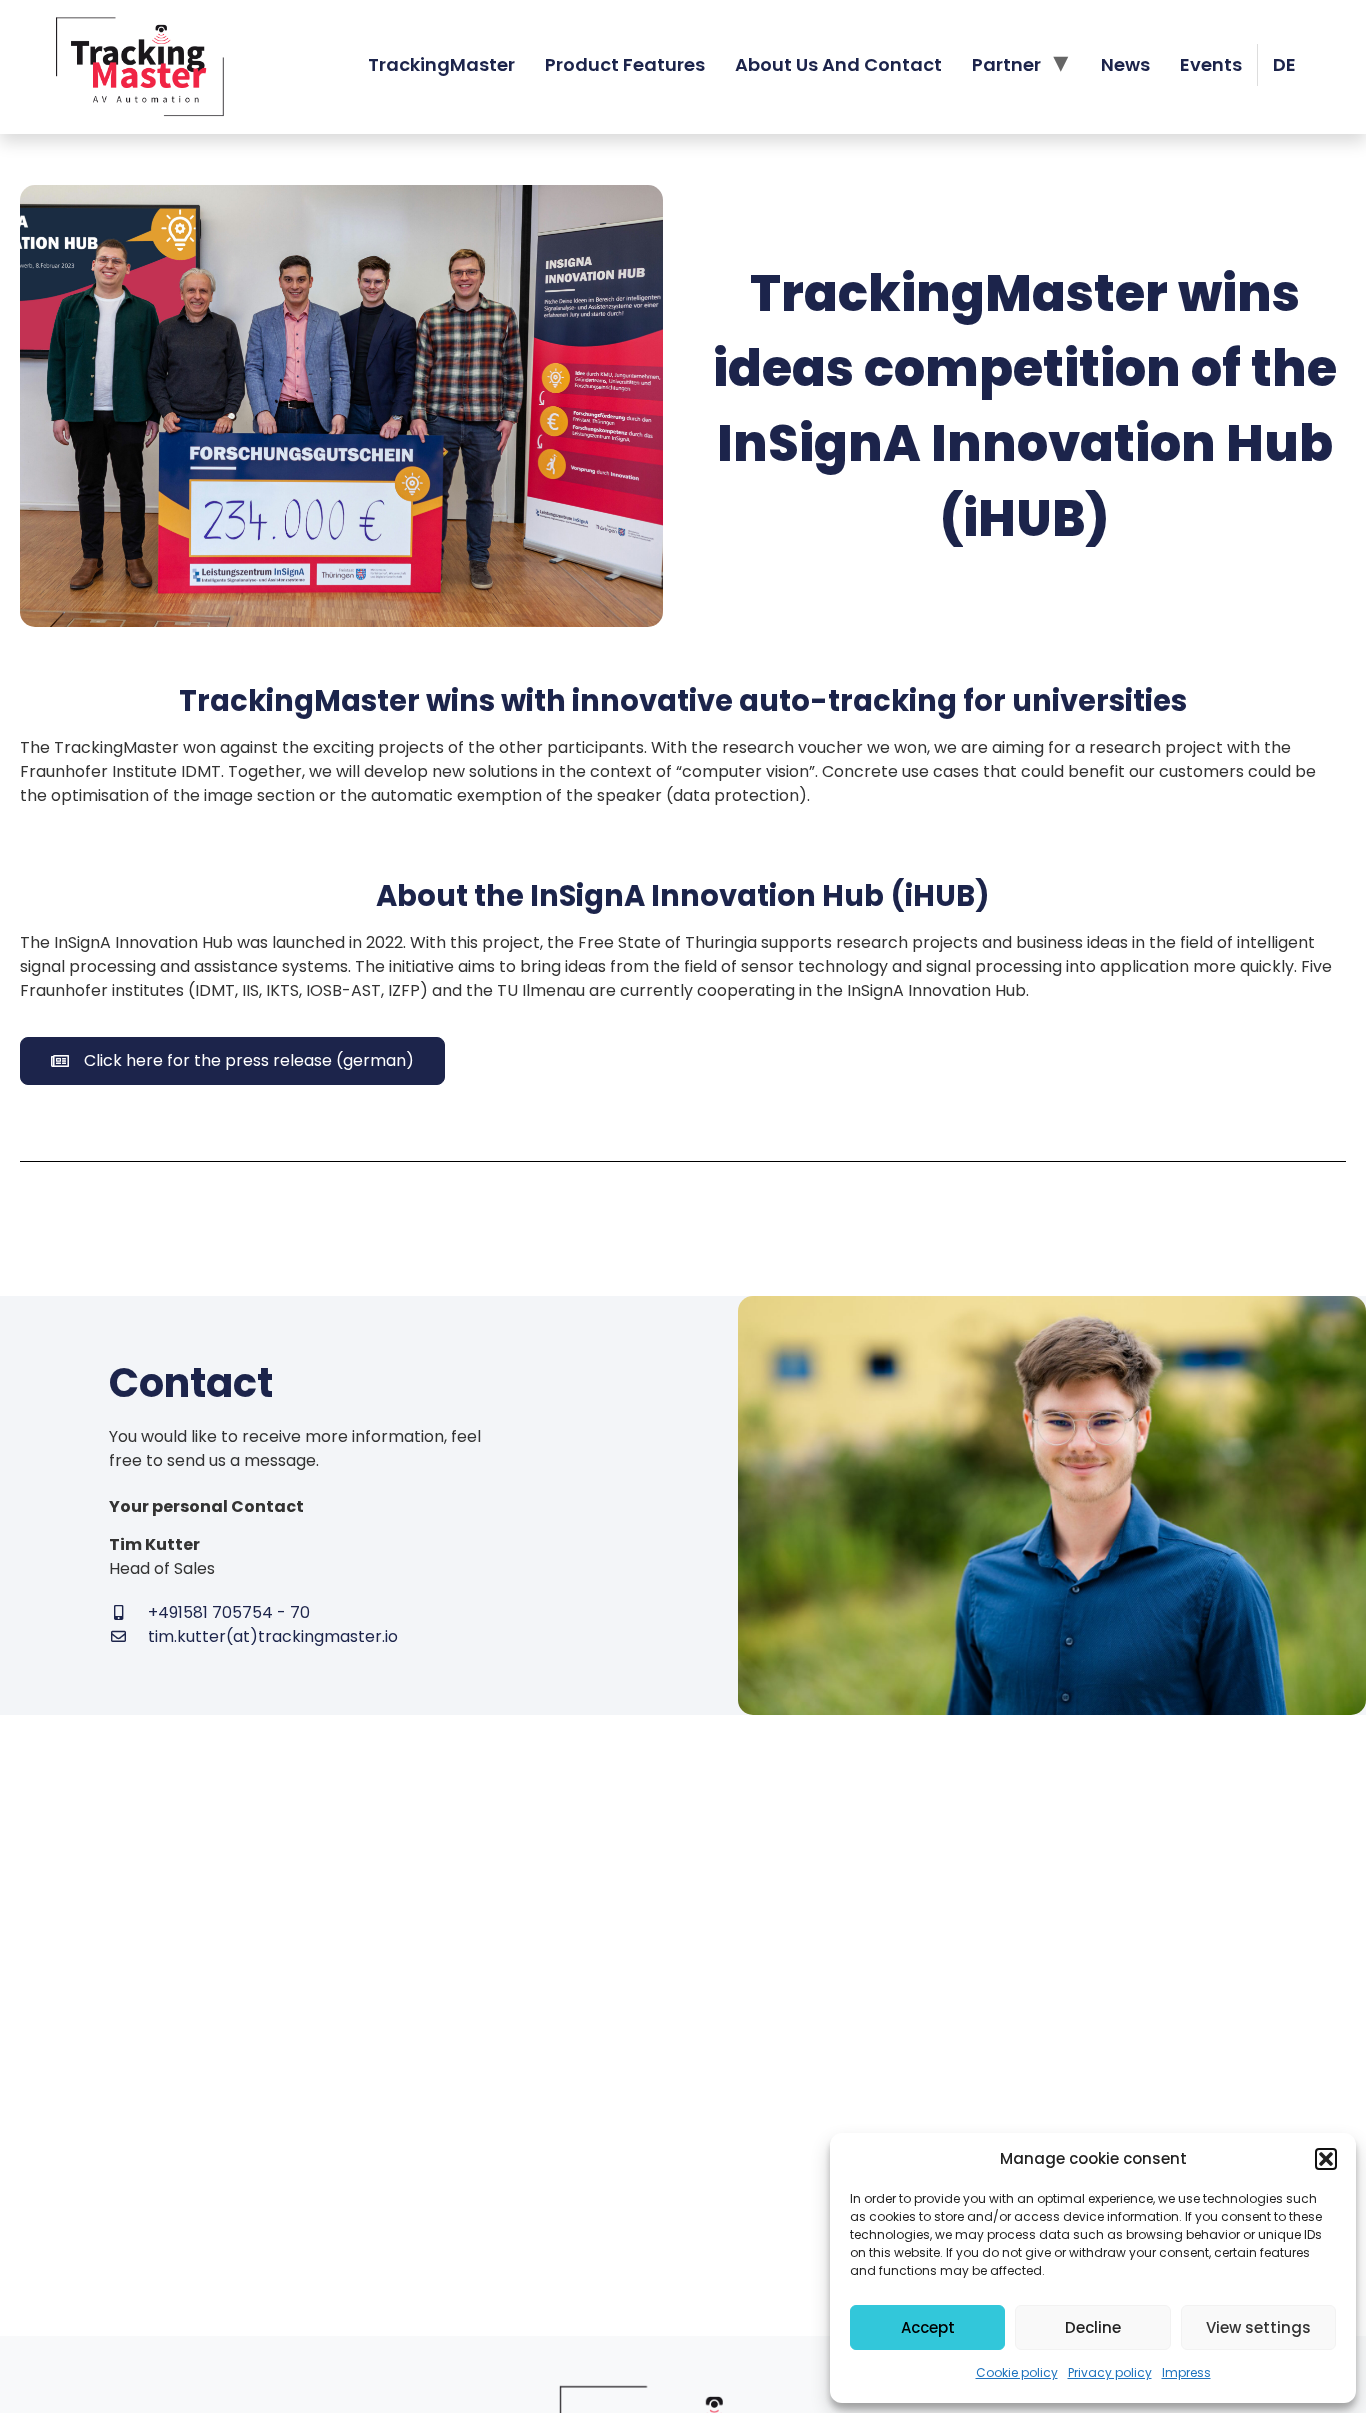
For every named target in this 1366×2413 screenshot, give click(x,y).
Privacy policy (1110, 2372)
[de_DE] (1284, 65)
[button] (1326, 2159)
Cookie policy (1017, 2372)
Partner (1006, 64)
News (1125, 64)
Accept (928, 2327)
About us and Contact (838, 64)
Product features (625, 64)
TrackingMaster (441, 64)
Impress (1186, 2372)
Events (1211, 64)
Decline (1093, 2327)
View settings (1258, 2327)
